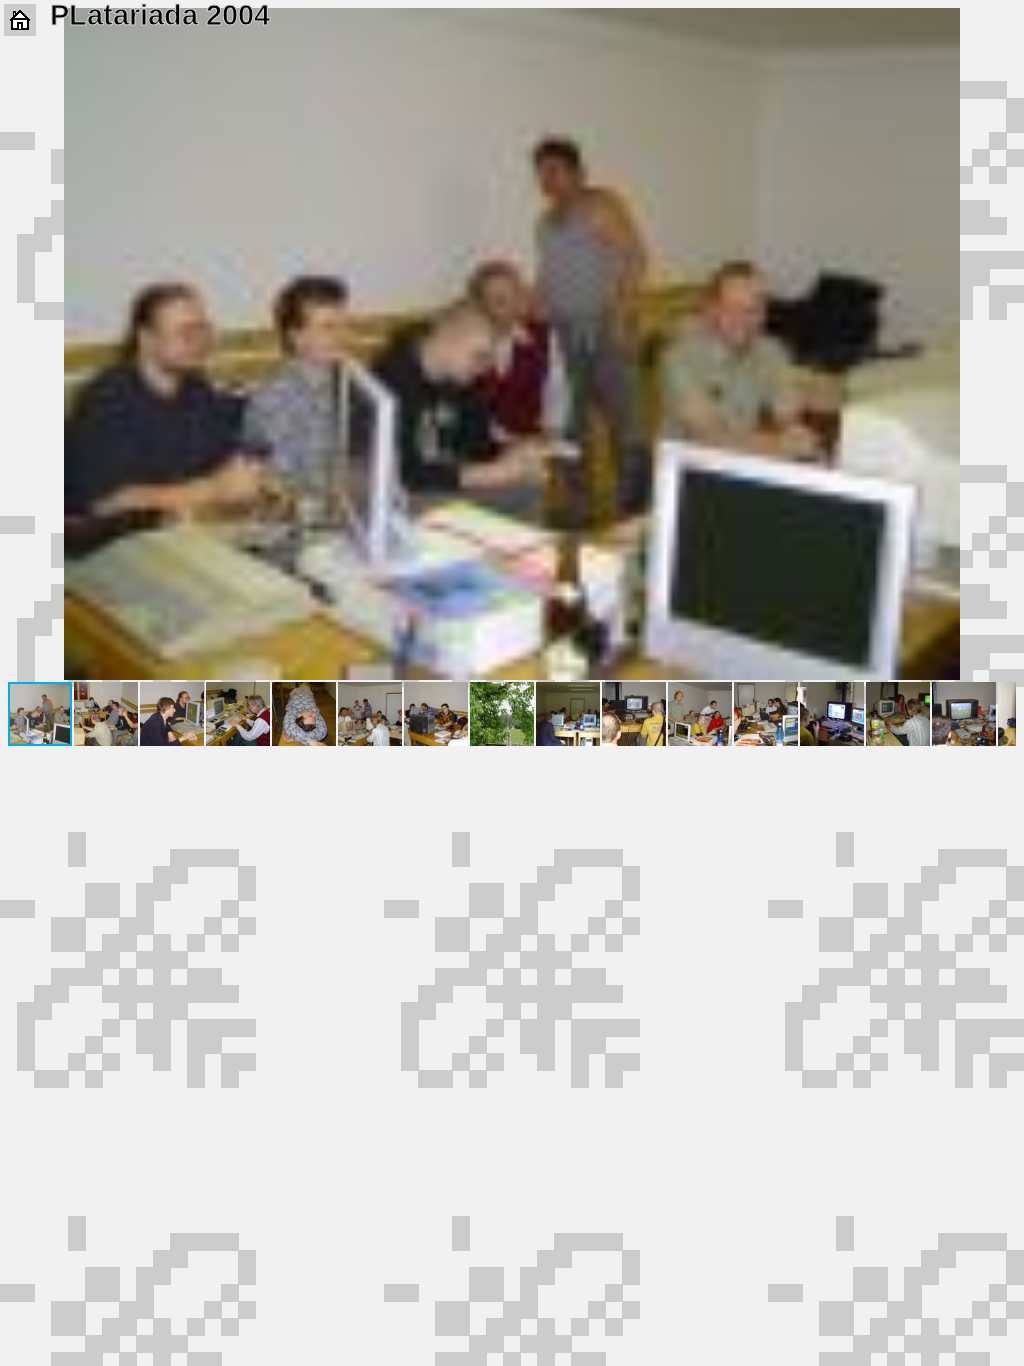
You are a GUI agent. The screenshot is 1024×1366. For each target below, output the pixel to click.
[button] (998, 26)
